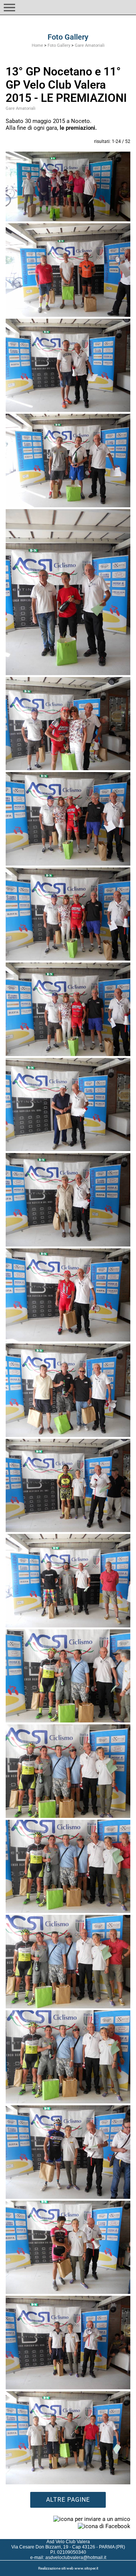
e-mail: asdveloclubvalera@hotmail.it (68, 2558)
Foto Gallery (59, 45)
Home (37, 45)
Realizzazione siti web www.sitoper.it (68, 2568)
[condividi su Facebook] (104, 2526)
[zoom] (68, 187)
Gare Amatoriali (90, 45)
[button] (9, 8)
